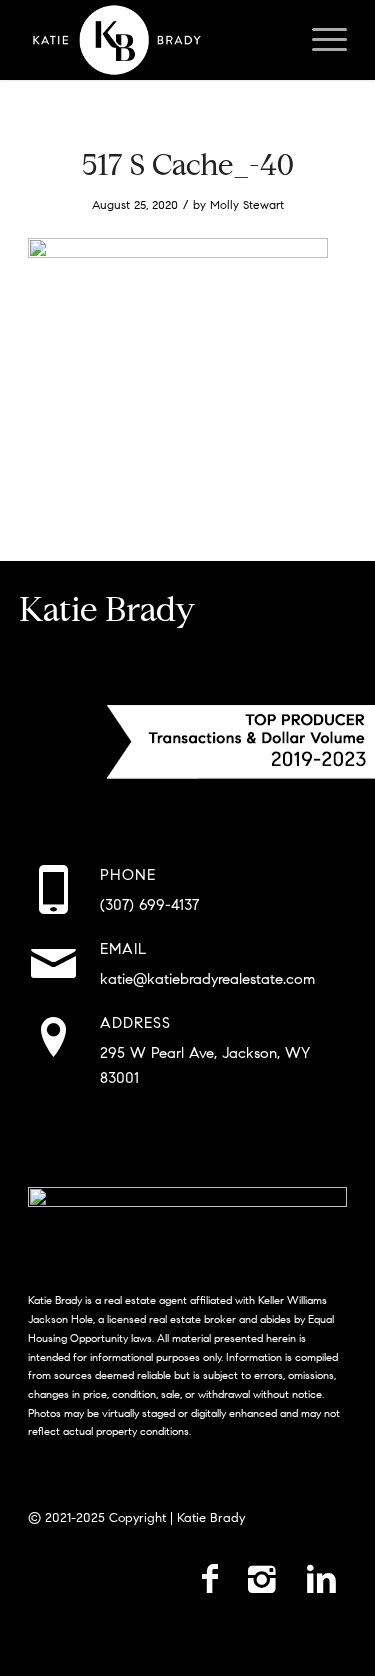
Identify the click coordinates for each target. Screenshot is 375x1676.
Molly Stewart (247, 204)
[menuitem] (319, 40)
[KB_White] (155, 40)
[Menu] (319, 40)
